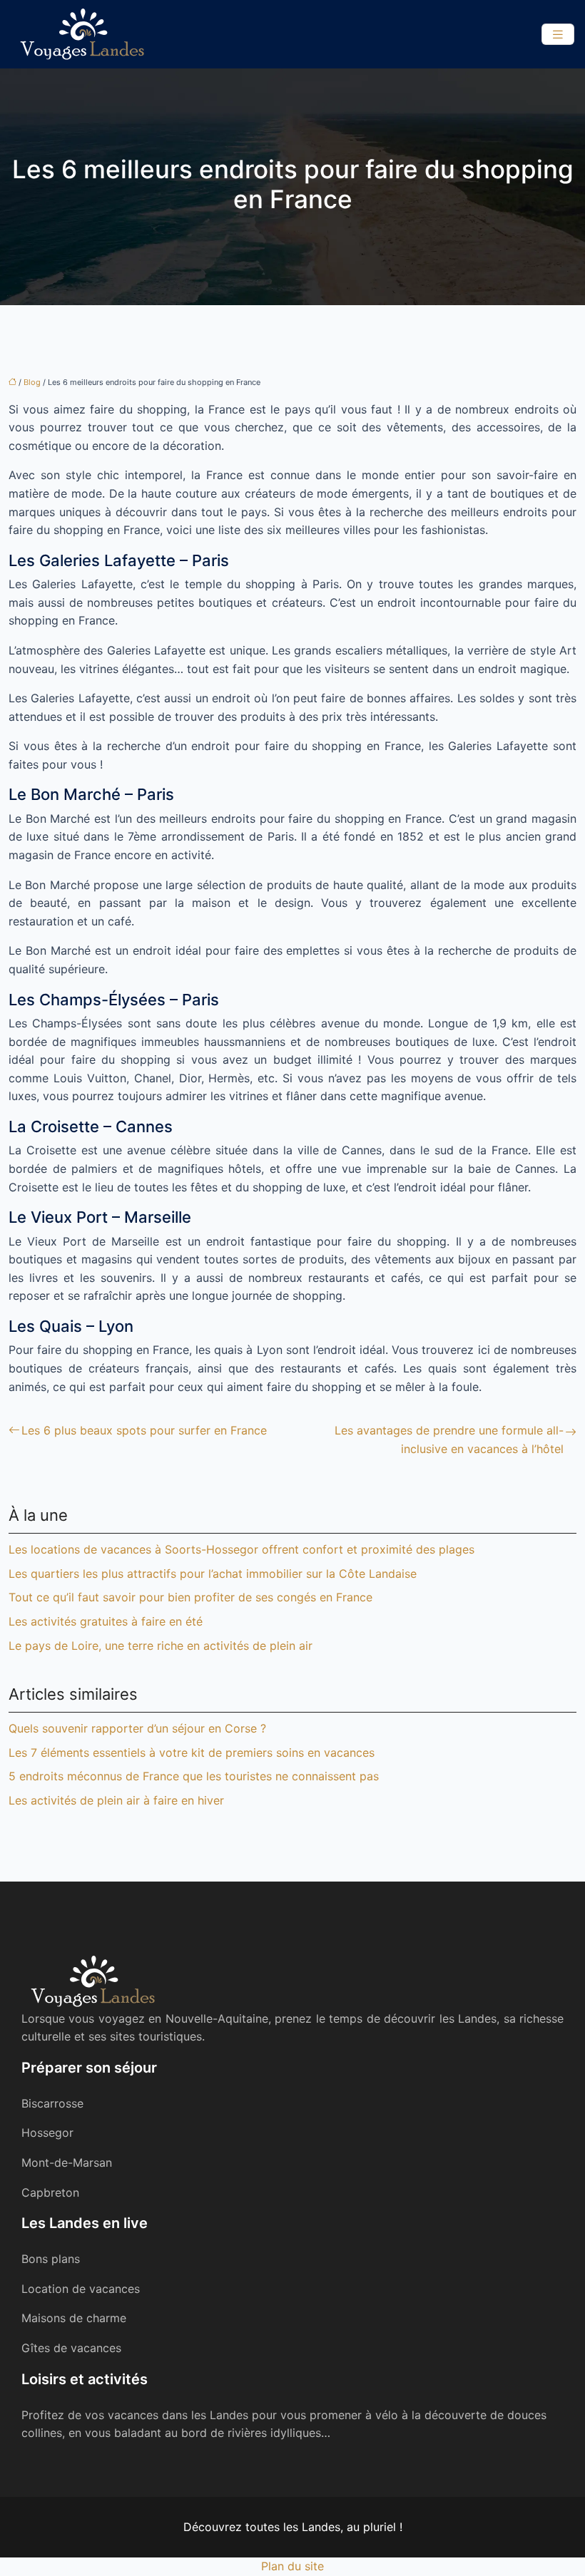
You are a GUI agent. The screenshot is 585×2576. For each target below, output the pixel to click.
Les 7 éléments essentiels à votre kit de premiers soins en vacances (192, 1753)
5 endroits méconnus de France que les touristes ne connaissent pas (194, 1776)
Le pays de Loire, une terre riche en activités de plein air (161, 1646)
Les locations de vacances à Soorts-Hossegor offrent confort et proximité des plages (241, 1549)
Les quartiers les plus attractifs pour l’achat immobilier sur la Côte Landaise (213, 1574)
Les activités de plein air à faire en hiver (116, 1800)
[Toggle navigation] (558, 35)
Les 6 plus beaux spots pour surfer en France (144, 1430)
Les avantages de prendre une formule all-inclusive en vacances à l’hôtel (449, 1440)
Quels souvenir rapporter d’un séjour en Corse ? (137, 1728)
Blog (32, 382)
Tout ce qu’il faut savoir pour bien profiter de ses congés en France (190, 1597)
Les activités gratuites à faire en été (106, 1621)
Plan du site (292, 2566)
